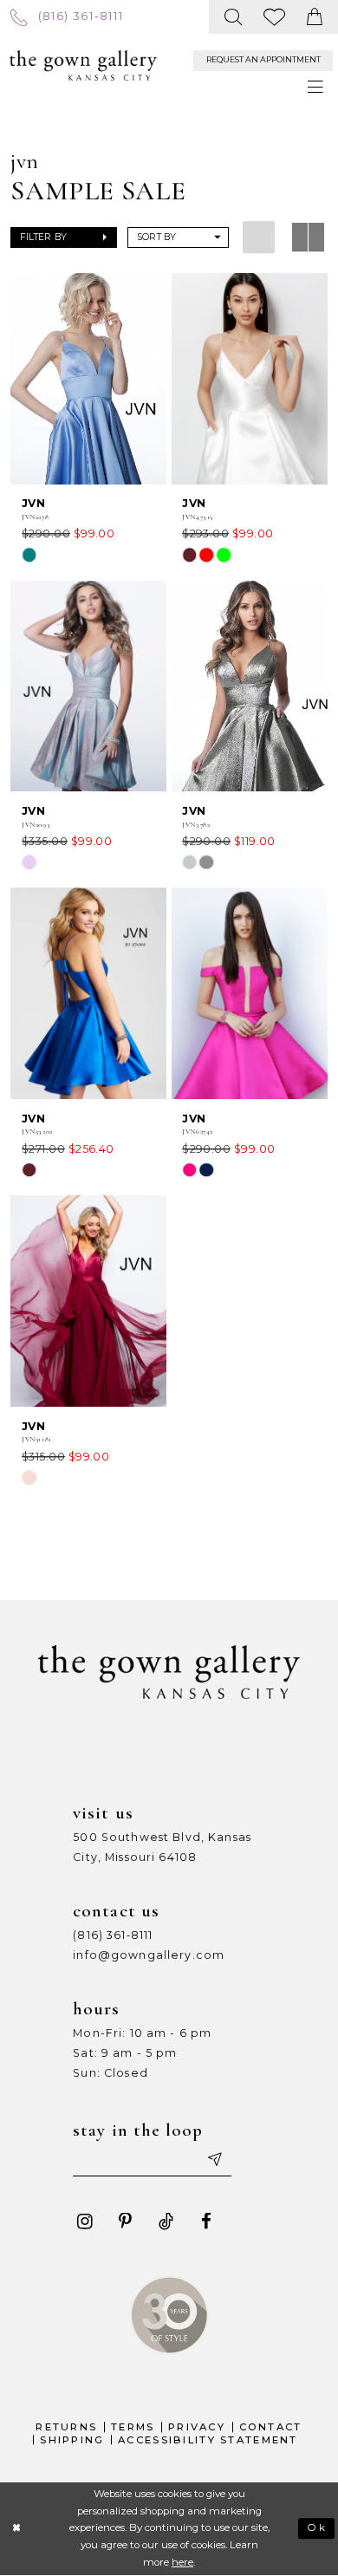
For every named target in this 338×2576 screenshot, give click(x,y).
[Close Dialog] (17, 2529)
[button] (63, 238)
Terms (133, 2427)
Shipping (72, 2440)
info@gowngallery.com (149, 1955)
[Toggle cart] (315, 17)
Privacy (197, 2427)
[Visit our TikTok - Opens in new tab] (166, 2222)
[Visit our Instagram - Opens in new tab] (84, 2222)
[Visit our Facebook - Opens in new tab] (207, 2222)
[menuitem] (67, 16)
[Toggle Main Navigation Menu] (316, 88)
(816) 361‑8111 (113, 1935)
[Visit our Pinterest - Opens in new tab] (125, 2222)
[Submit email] (214, 2160)
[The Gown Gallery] (83, 65)
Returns (66, 2427)
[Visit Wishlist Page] (275, 17)
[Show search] (234, 17)
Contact (271, 2427)
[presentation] (88, 379)
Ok (317, 2527)
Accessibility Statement (208, 2440)
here (182, 2562)
